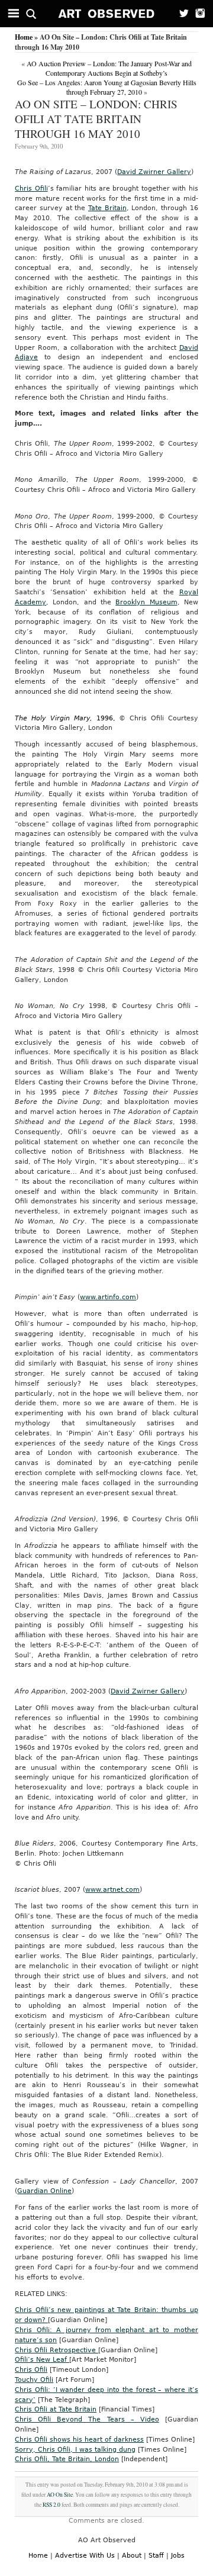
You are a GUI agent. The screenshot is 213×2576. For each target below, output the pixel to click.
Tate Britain (107, 208)
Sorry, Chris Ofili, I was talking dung (75, 2450)
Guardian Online (44, 2191)
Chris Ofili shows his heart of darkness (79, 2440)
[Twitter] (180, 14)
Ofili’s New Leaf (42, 2360)
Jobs (178, 2556)
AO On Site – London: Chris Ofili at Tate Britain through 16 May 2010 (96, 119)
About (132, 2556)
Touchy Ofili (34, 2380)
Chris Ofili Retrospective (57, 2350)
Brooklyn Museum (146, 602)
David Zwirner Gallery (154, 172)
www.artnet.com (112, 1890)
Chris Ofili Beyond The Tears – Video (87, 2419)
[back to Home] (107, 14)
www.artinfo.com (108, 1297)
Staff (156, 2556)
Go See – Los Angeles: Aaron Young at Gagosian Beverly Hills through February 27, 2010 (107, 87)
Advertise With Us (85, 2556)
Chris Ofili (31, 189)
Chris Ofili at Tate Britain (56, 2409)
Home (24, 37)
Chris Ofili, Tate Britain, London (67, 2459)
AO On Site (60, 2495)
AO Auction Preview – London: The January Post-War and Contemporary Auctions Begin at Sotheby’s (109, 68)
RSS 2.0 (51, 2505)
